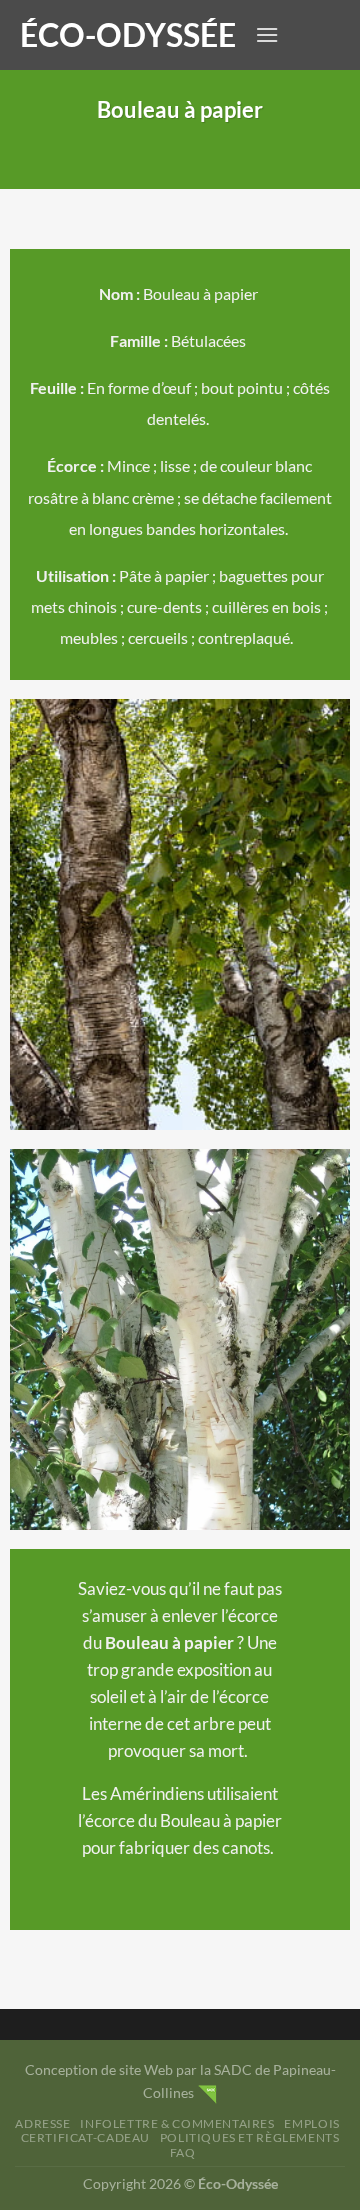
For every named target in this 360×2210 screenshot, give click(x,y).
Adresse (42, 2123)
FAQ (183, 2152)
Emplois (311, 2123)
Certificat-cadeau (85, 2137)
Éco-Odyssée (128, 35)
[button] (267, 34)
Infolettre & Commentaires (177, 2123)
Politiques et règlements (250, 2137)
